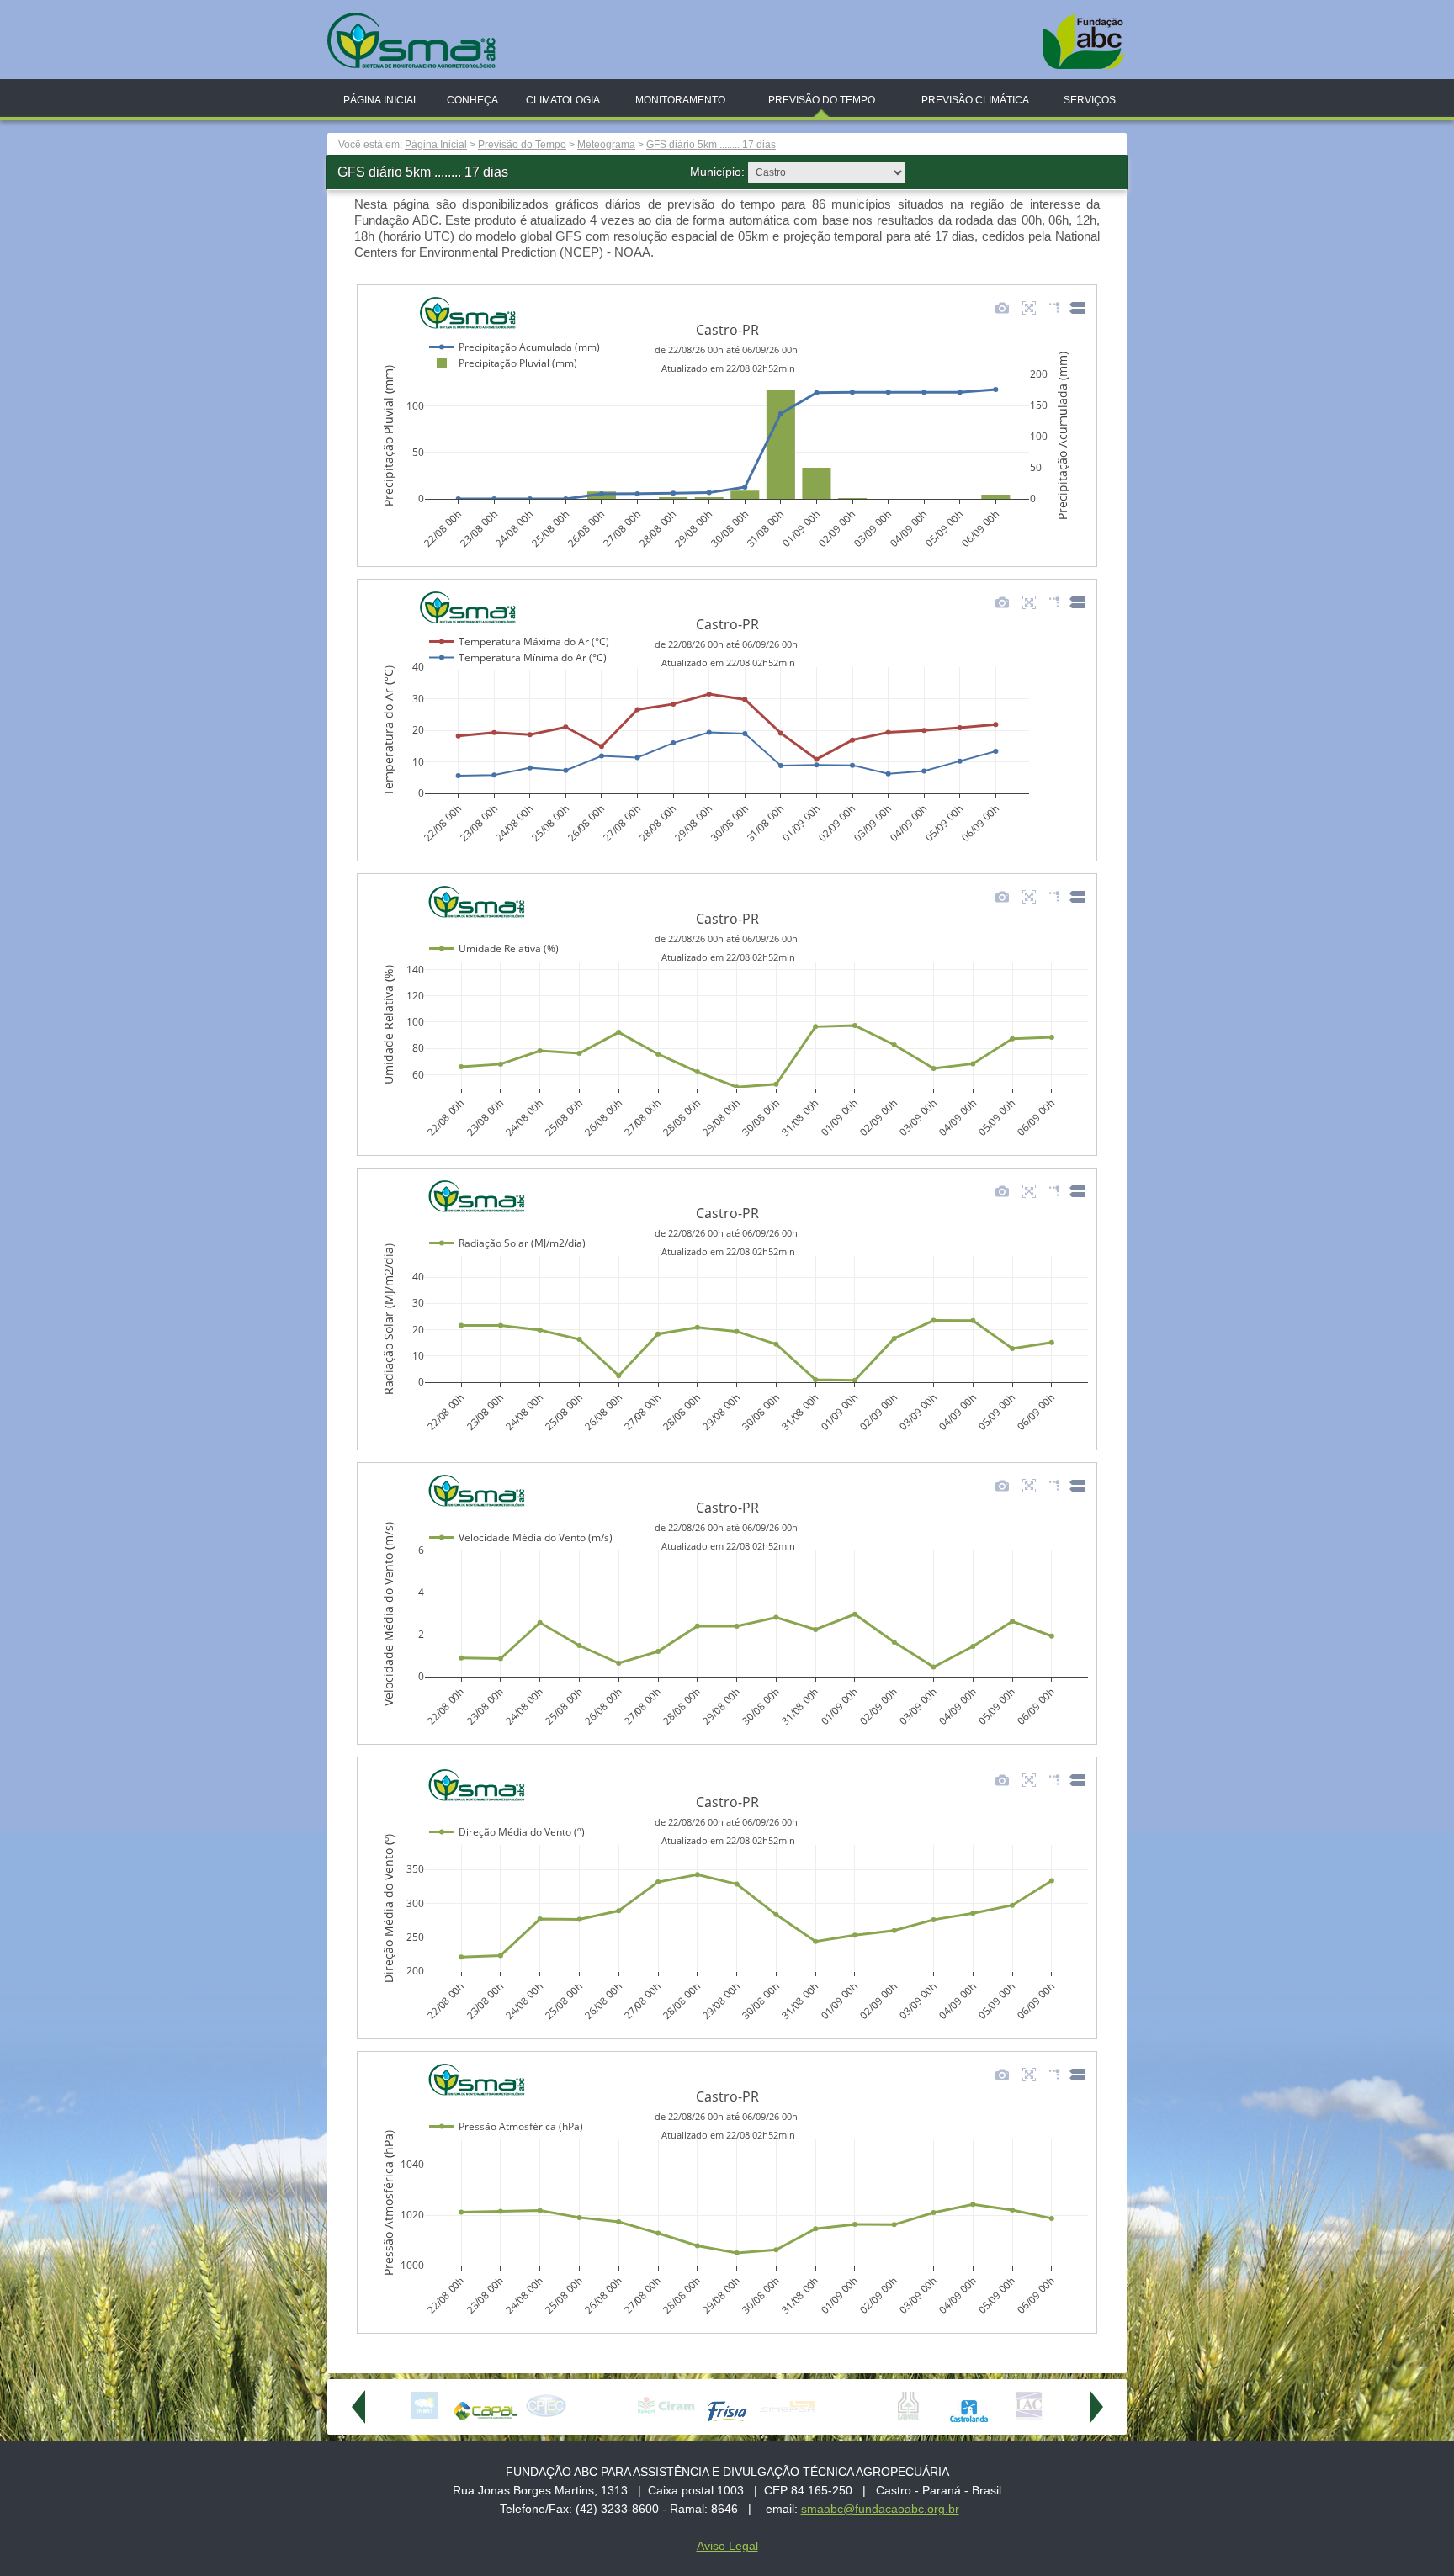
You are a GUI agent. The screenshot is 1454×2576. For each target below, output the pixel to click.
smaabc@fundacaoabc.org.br (880, 2509)
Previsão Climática (975, 100)
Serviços (1090, 100)
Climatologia (563, 100)
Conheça (472, 100)
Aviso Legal (727, 2546)
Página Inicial (381, 100)
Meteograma (606, 145)
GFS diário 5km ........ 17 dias (711, 145)
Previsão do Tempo (822, 100)
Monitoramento (680, 100)
